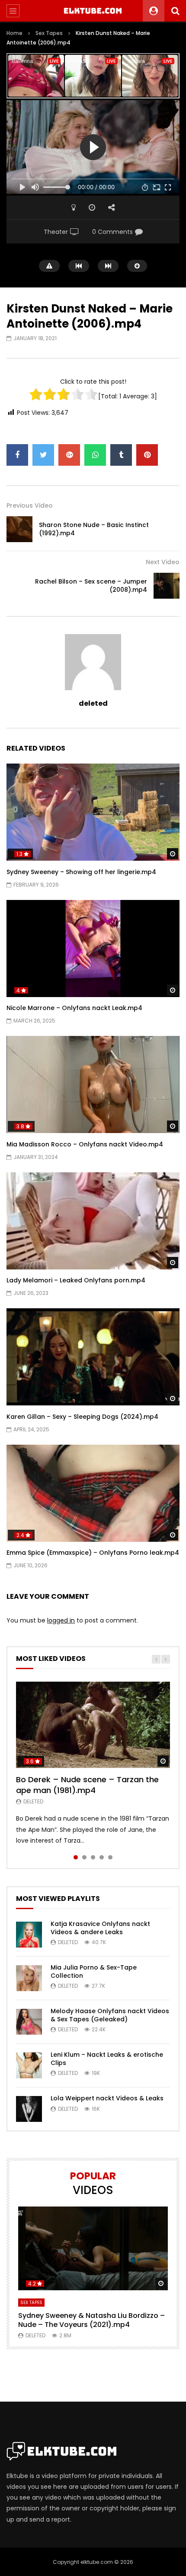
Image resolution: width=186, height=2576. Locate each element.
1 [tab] (76, 1857)
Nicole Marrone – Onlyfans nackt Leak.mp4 (74, 1008)
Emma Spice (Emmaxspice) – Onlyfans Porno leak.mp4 (93, 1553)
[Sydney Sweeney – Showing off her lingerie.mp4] (93, 812)
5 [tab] (110, 1857)
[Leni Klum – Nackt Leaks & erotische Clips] (29, 2065)
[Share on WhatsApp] (95, 455)
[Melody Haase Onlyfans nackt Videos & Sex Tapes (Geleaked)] (29, 2022)
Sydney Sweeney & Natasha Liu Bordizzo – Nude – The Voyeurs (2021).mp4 (91, 2320)
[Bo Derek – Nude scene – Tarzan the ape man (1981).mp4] (93, 1725)
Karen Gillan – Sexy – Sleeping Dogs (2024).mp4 (82, 1417)
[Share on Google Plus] (69, 455)
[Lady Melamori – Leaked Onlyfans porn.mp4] (93, 1221)
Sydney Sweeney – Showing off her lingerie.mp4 (81, 872)
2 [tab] (84, 1857)
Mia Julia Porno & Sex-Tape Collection (94, 1971)
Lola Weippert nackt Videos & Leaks (107, 2098)
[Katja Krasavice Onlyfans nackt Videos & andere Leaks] (29, 1935)
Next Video (163, 562)
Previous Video (30, 505)
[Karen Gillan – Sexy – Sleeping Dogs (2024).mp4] (93, 1357)
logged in (61, 1620)
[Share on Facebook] (17, 455)
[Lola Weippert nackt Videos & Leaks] (29, 2109)
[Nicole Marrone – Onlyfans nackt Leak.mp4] (93, 949)
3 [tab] (93, 1857)
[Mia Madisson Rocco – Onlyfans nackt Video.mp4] (93, 1084)
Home (14, 33)
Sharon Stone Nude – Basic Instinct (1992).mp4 (94, 529)
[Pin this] (147, 455)
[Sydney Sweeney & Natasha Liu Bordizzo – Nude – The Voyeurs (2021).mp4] (93, 2249)
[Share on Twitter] (43, 455)
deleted (93, 703)
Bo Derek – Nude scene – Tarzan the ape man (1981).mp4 (87, 1785)
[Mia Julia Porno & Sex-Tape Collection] (29, 1978)
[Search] (175, 11)
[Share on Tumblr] (121, 455)
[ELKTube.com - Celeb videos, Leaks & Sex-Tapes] (93, 11)
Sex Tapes (49, 33)
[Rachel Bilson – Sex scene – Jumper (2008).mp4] (167, 586)
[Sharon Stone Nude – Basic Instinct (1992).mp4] (19, 529)
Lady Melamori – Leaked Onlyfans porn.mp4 (76, 1280)
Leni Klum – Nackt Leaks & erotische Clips (107, 2059)
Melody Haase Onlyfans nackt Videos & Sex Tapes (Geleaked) (110, 2015)
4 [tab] (102, 1857)
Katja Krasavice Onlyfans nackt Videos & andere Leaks (100, 1928)
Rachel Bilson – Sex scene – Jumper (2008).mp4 (91, 586)
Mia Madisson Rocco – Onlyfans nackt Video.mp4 (85, 1144)
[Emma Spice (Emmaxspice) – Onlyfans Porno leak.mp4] (93, 1493)
